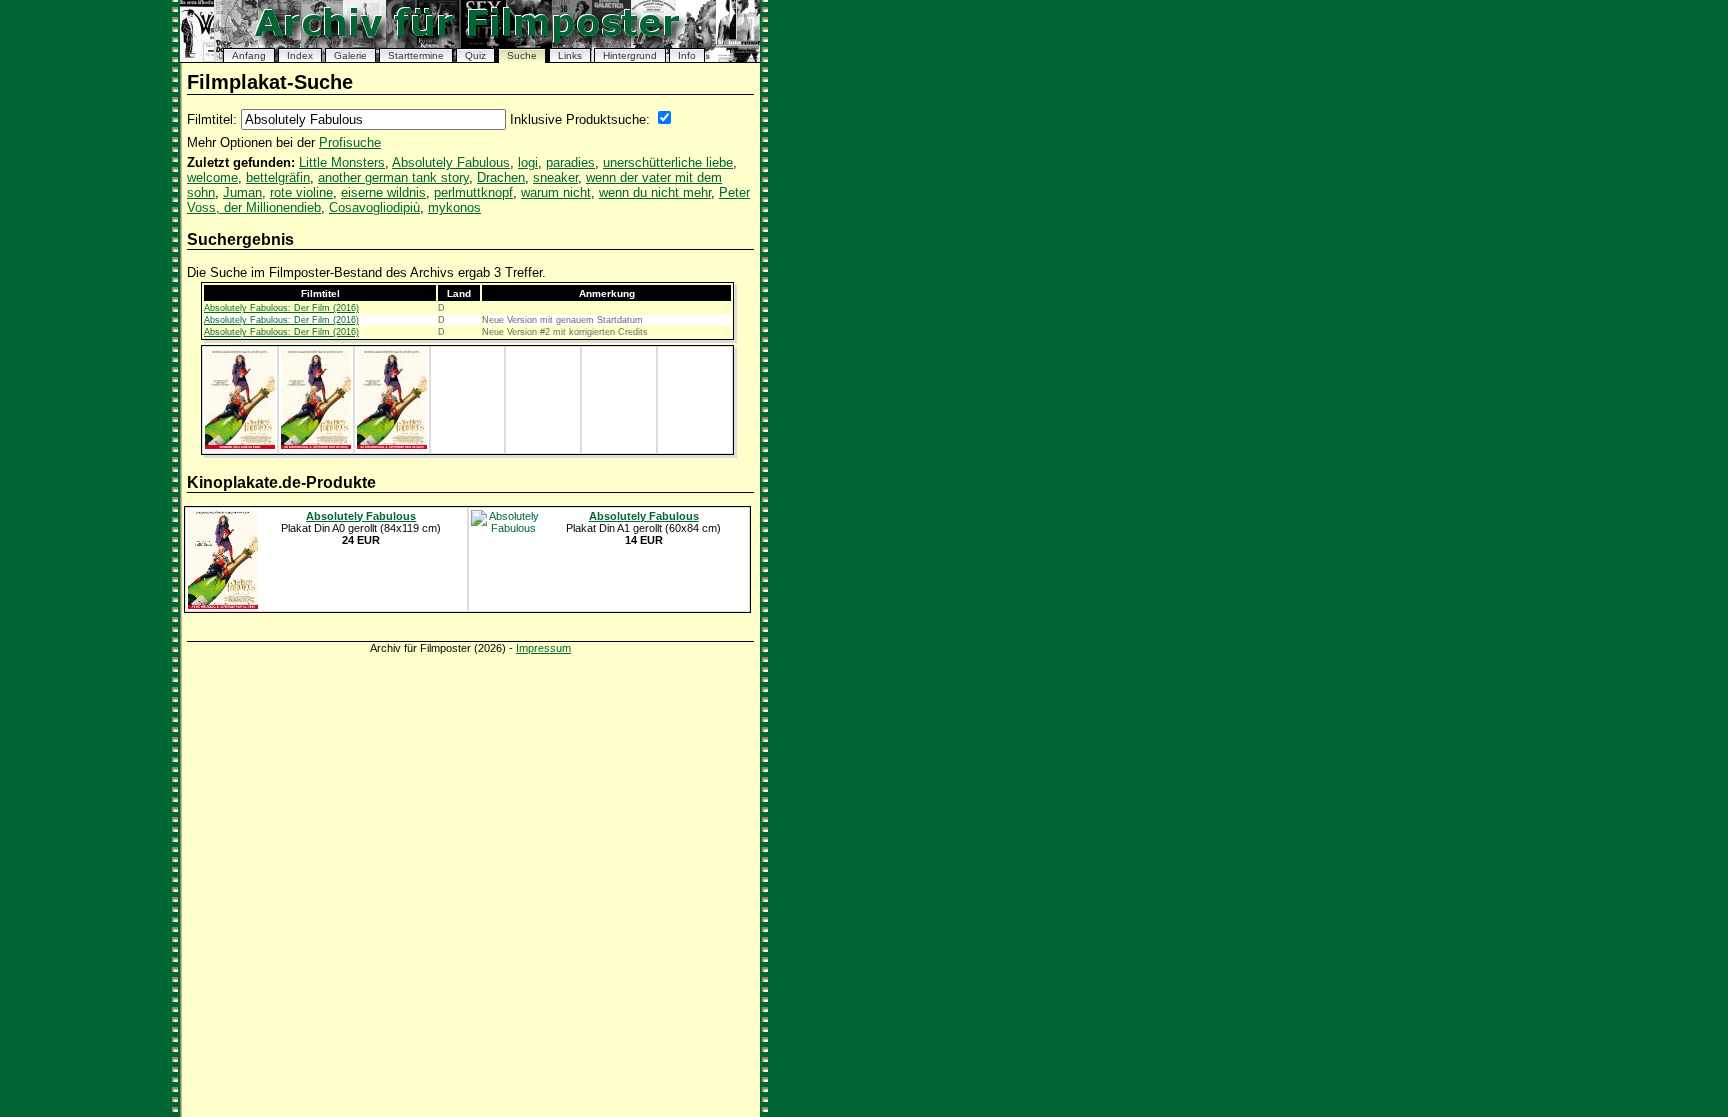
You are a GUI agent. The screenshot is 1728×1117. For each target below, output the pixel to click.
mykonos (454, 207)
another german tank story (393, 177)
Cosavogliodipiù (374, 207)
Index (300, 55)
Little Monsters (342, 162)
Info (687, 55)
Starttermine (416, 55)
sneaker (555, 177)
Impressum (543, 648)
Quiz (475, 55)
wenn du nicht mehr (655, 192)
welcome (212, 177)
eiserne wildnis (383, 192)
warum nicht (556, 192)
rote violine (301, 192)
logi (528, 162)
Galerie (350, 55)
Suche (522, 55)
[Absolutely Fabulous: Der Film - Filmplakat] (240, 445)
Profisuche (350, 142)
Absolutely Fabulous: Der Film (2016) (281, 308)
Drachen (501, 177)
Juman (242, 192)
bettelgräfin (278, 177)
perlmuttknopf (473, 192)
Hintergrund (630, 55)
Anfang (249, 55)
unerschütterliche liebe (668, 162)
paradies (570, 162)
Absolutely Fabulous (451, 162)
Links (570, 55)
